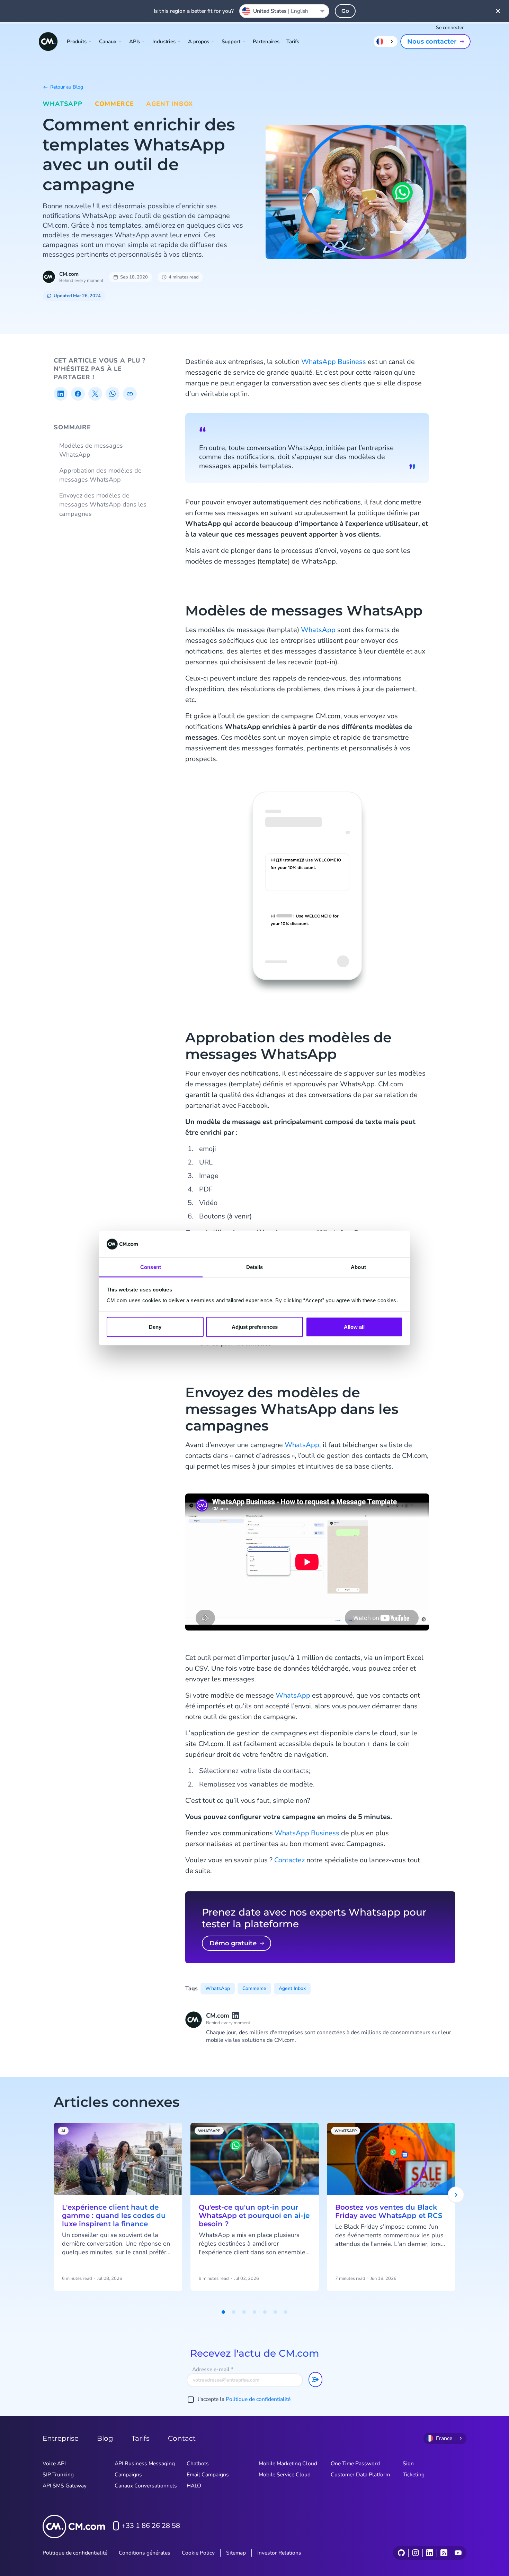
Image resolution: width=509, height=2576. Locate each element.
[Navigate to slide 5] (265, 2312)
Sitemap (236, 2553)
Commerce (114, 104)
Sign (408, 2464)
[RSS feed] (444, 2553)
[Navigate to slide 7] (286, 2312)
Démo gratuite (233, 1943)
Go (345, 11)
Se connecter (450, 28)
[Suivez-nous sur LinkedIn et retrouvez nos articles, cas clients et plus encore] (430, 2553)
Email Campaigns (208, 2475)
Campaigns (128, 2475)
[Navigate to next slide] (456, 2195)
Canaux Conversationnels (146, 2486)
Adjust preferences (255, 1327)
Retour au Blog (67, 87)
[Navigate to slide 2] (234, 2312)
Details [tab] (255, 1267)
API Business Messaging (145, 2464)
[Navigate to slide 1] (223, 2312)
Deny (155, 1327)
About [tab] (358, 1267)
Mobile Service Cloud (285, 2475)
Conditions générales (145, 2553)
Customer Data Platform (360, 2475)
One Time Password (355, 2464)
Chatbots (198, 2464)
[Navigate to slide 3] (244, 2312)
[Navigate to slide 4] (254, 2312)
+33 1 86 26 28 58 (151, 2526)
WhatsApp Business (334, 362)
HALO (194, 2486)
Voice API (54, 2464)
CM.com (69, 274)
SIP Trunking (58, 2475)
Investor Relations (279, 2553)
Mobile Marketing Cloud (288, 2464)
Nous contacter (432, 42)
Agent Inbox (169, 104)
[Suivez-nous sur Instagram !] (415, 2553)
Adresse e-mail (213, 2369)
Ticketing (414, 2475)
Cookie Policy (198, 2553)
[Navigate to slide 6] (275, 2312)
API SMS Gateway (65, 2486)
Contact (182, 2438)
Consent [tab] (151, 1267)
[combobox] (284, 11)
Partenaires (266, 42)
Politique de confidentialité (258, 2399)
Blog (105, 2438)
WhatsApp (62, 104)
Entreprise (61, 2438)
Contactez (289, 1860)
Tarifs (293, 42)
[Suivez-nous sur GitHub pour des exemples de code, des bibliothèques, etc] (401, 2553)
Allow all (354, 1327)
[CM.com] (48, 42)
